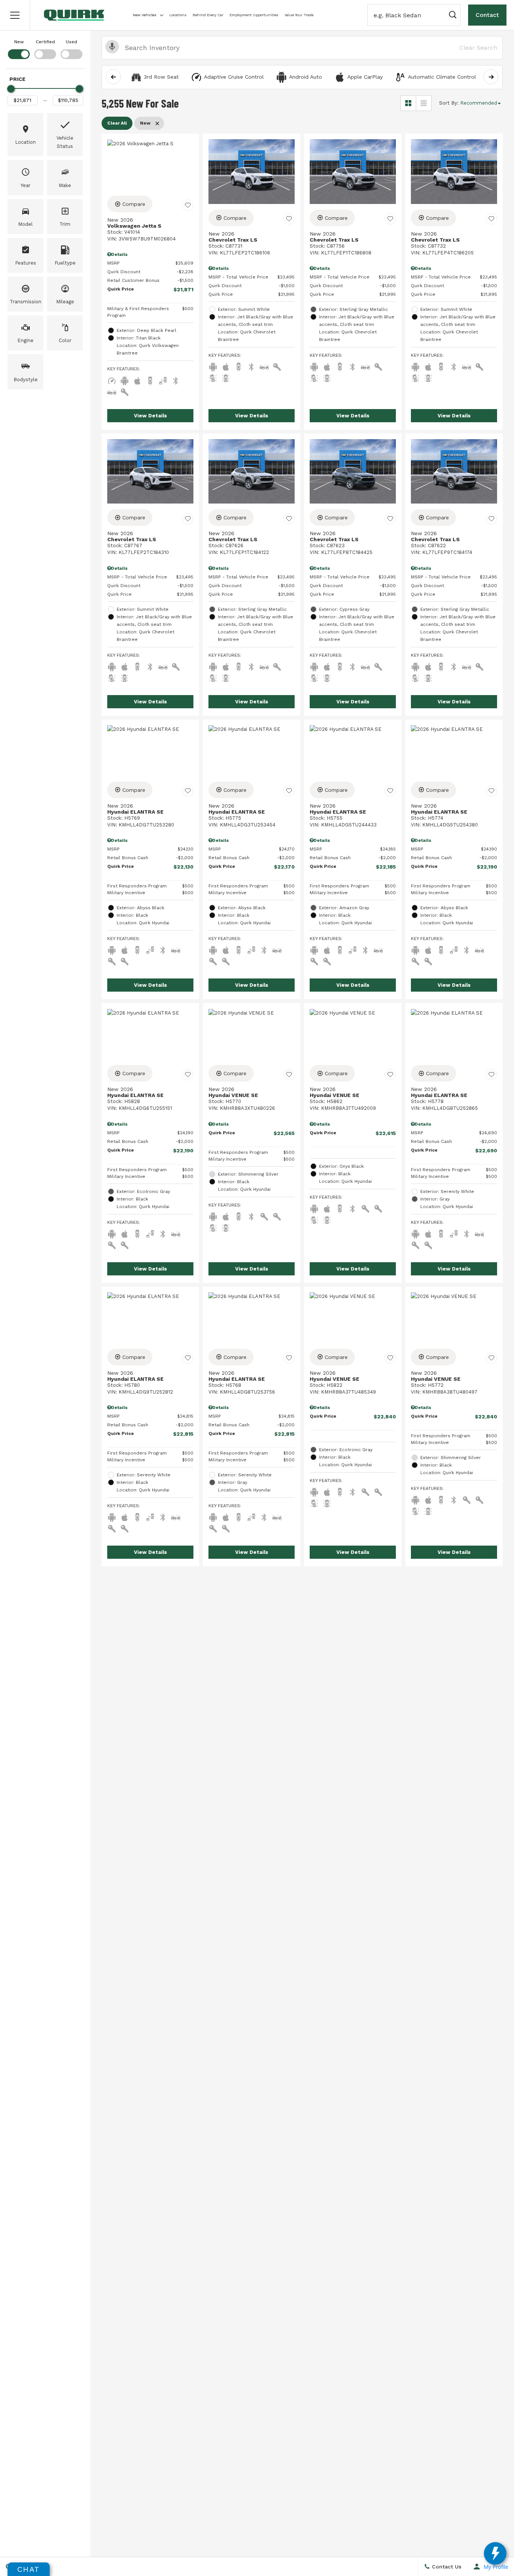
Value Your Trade (299, 15)
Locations (178, 15)
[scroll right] (491, 77)
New (19, 42)
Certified (45, 42)
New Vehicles (145, 15)
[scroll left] (113, 77)
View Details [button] (151, 416)
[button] (15, 15)
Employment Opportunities (254, 15)
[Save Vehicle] (188, 205)
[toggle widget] (495, 2553)
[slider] (11, 89)
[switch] (19, 49)
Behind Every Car (208, 15)
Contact (487, 15)
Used (71, 42)
